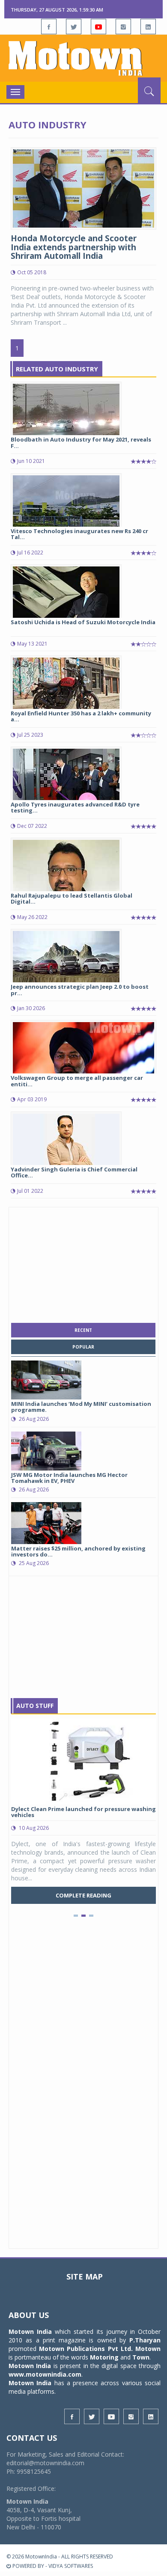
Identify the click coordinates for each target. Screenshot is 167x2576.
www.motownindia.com (45, 2374)
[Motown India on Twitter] (74, 27)
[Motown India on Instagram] (123, 27)
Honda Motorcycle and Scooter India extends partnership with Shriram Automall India (74, 247)
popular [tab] (83, 1347)
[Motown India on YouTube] (98, 27)
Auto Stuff (35, 1706)
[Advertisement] (83, 1263)
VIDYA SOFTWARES (71, 2566)
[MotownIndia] (83, 58)
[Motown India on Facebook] (49, 27)
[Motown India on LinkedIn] (148, 27)
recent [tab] (83, 1330)
